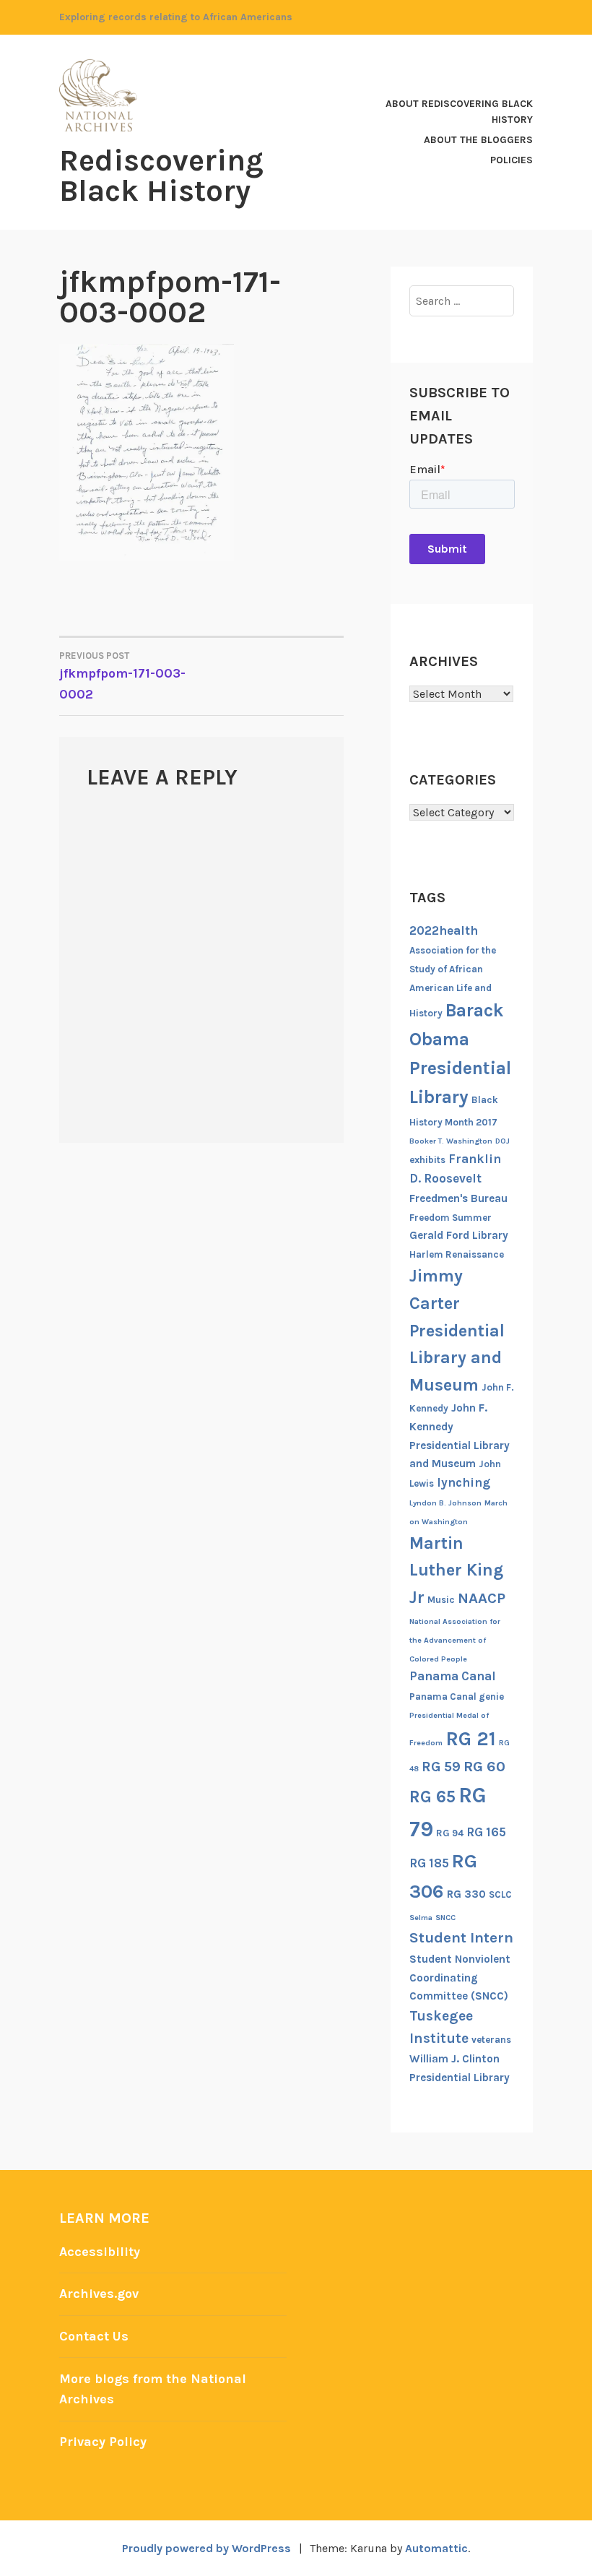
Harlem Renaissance (457, 1254)
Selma (421, 1918)
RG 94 (450, 1833)
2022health (444, 930)
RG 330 (466, 1894)
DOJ (502, 1141)
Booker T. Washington (451, 1141)
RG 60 (484, 1766)
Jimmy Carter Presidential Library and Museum (457, 1330)
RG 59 (441, 1767)
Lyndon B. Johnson (445, 1503)
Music (441, 1600)
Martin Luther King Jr (456, 1570)
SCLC (500, 1894)
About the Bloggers (478, 140)
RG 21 (471, 1739)
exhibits (427, 1160)
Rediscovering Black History (161, 176)
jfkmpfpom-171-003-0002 (122, 676)
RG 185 (429, 1863)
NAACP (482, 1598)
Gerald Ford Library (459, 1235)
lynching (463, 1482)
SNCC (445, 1918)
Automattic (436, 2548)
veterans (491, 2040)
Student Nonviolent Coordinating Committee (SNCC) (460, 1978)
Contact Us (94, 2336)
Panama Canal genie (457, 1697)
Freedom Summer (450, 1218)
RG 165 (486, 1832)
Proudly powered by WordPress (206, 2548)
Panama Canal (453, 1676)
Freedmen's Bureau (458, 1198)
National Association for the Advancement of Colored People (455, 1640)
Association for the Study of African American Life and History (453, 982)
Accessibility (100, 2252)
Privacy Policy (103, 2442)
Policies (512, 160)
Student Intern (461, 1937)
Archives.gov (99, 2294)
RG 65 (432, 1797)
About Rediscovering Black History (459, 112)
